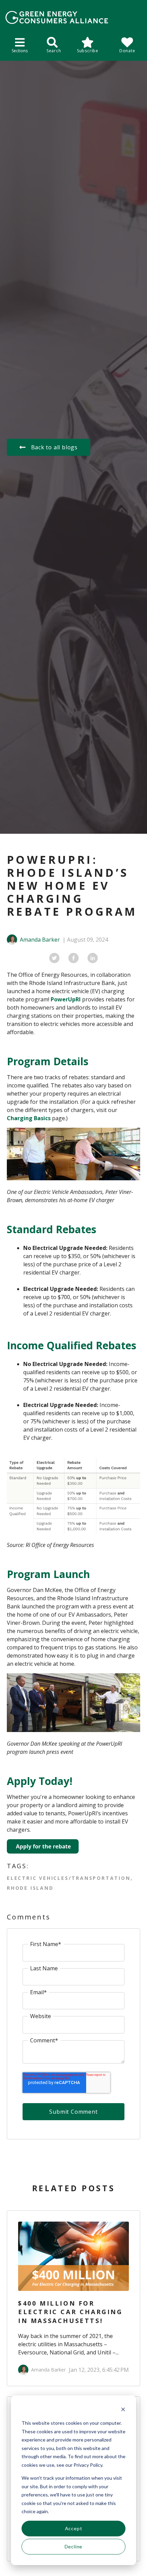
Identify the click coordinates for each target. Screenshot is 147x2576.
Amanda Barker (40, 940)
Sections (20, 51)
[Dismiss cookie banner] (123, 2410)
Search (54, 51)
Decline (74, 2546)
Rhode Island (30, 1888)
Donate (127, 51)
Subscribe (88, 51)
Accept (74, 2528)
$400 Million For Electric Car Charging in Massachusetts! (70, 2312)
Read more (79, 2256)
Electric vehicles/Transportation (69, 1878)
